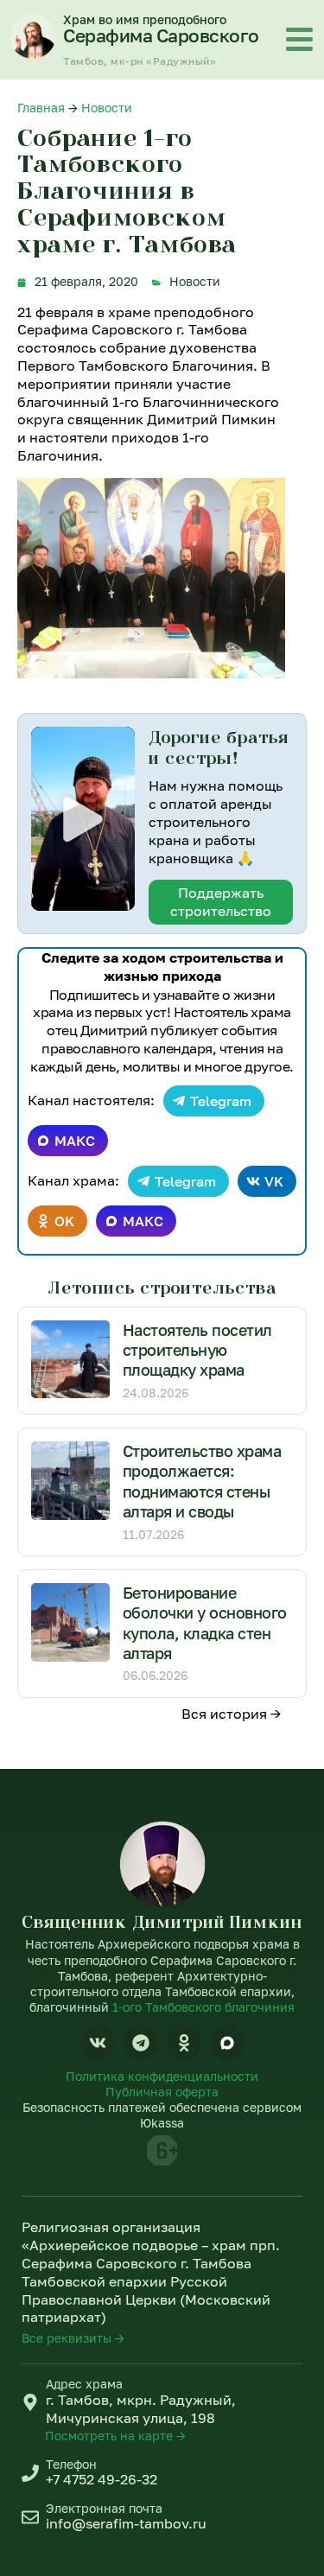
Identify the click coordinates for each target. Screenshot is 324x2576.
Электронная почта (104, 2508)
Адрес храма (84, 2384)
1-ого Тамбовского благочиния (203, 2007)
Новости (107, 108)
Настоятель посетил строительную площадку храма (197, 1350)
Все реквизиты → (73, 2338)
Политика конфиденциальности (162, 2076)
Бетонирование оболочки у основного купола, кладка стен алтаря (205, 1623)
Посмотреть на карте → (115, 2436)
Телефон (71, 2464)
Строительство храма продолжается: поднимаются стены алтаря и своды (202, 1481)
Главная (41, 108)
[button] (83, 819)
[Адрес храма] (30, 2402)
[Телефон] (30, 2473)
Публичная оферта (162, 2092)
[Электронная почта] (30, 2517)
